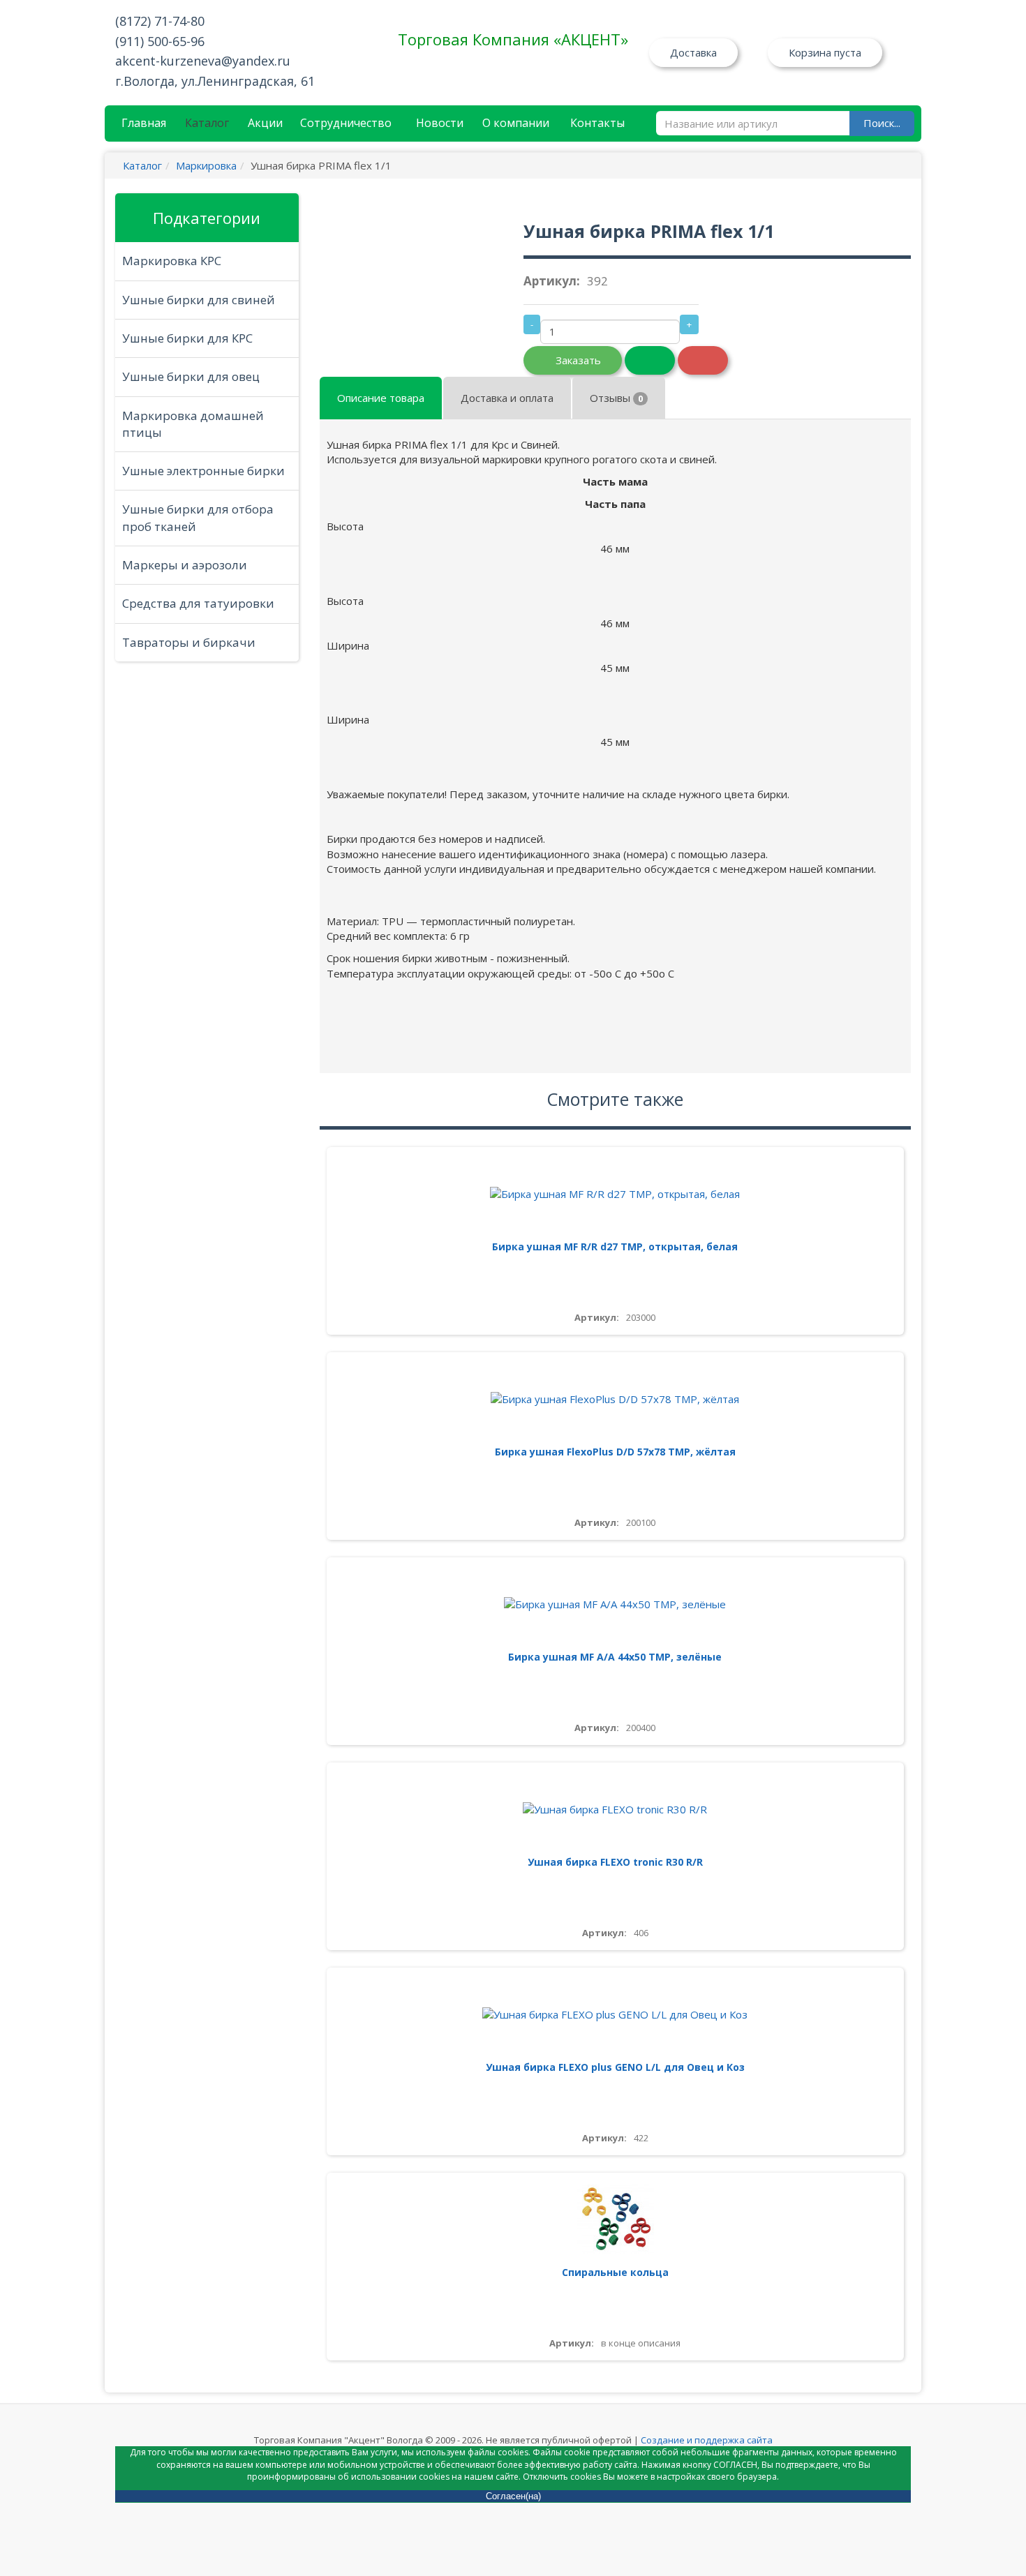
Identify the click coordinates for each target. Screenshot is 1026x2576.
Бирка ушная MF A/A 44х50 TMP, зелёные (615, 1657)
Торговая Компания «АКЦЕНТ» (513, 39)
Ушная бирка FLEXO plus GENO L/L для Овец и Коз (615, 2067)
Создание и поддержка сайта (707, 2440)
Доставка (693, 52)
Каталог (207, 123)
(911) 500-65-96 (160, 41)
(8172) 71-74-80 (160, 21)
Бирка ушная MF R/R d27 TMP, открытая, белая (615, 1246)
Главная (144, 123)
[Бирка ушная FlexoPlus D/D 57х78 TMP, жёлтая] (616, 1399)
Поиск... (882, 123)
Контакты (597, 123)
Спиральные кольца (615, 2272)
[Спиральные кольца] (616, 2220)
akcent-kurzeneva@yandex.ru (203, 61)
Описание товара (381, 398)
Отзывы (616, 398)
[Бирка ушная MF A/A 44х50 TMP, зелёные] (616, 1604)
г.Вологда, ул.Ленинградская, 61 (215, 81)
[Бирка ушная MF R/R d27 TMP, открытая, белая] (616, 1194)
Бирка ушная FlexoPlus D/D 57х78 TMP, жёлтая (615, 1452)
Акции (265, 123)
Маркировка (206, 165)
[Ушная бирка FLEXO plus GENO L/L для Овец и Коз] (616, 2015)
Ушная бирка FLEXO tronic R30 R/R (615, 1862)
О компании (516, 123)
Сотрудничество (346, 123)
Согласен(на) (513, 2496)
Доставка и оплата (507, 398)
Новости (440, 123)
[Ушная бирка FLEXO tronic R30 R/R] (616, 1810)
